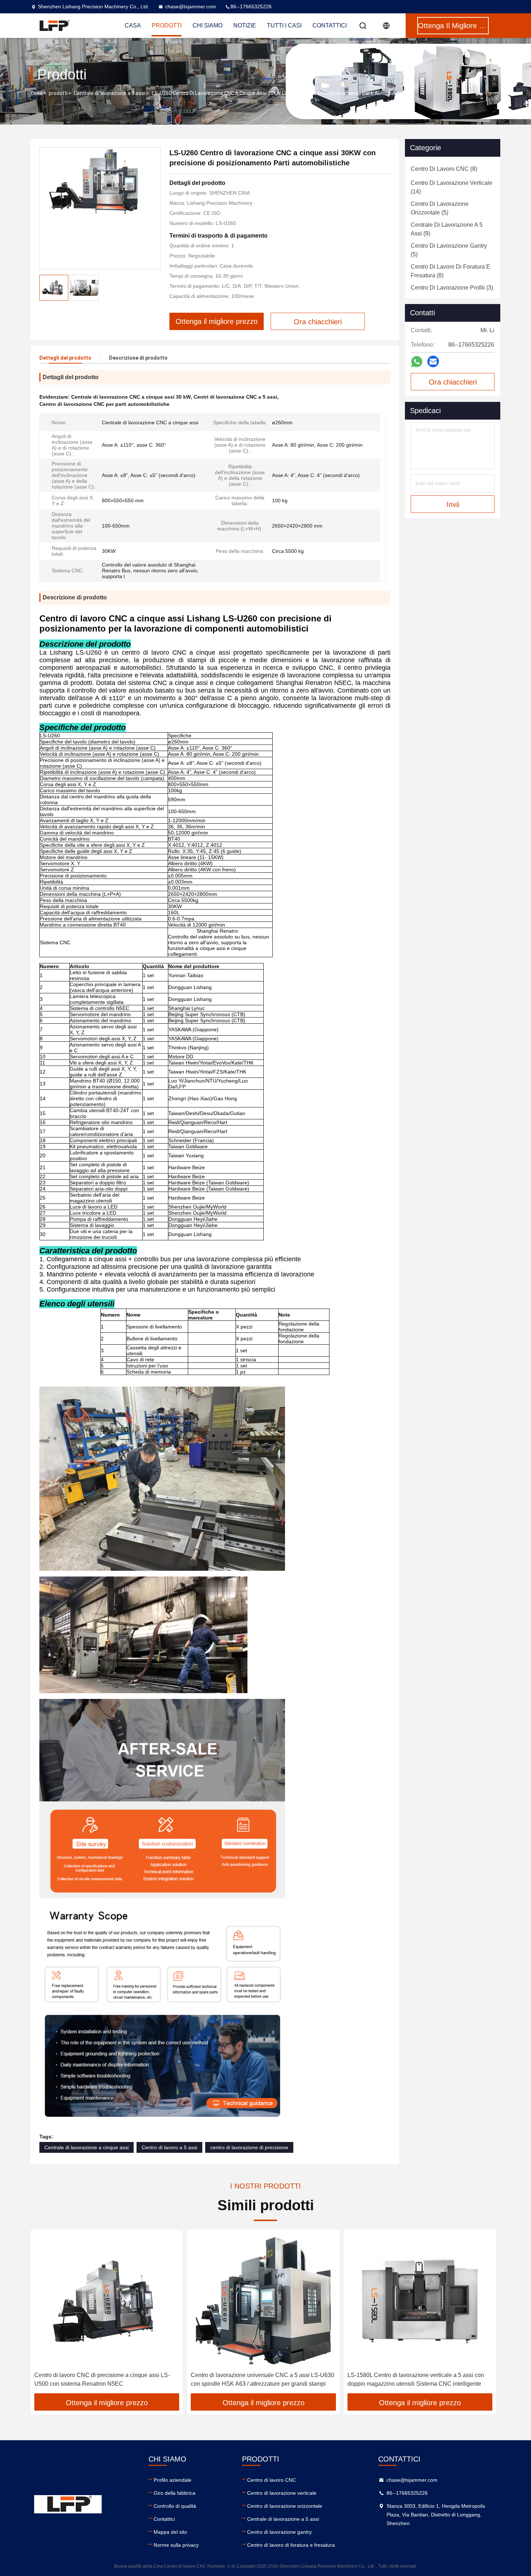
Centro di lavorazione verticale (282, 2493)
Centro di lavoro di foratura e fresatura (291, 2545)
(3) (452, 288)
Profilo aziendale (172, 2480)
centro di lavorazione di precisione (249, 2147)
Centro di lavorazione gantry (279, 2532)
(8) (444, 169)
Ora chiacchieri (453, 382)
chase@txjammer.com (191, 6)
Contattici (330, 25)
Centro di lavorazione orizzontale (285, 2506)
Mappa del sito (170, 2532)
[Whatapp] (417, 362)
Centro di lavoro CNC (271, 2480)
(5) (440, 208)
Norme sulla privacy (176, 2545)
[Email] (433, 361)
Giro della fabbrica (174, 2493)
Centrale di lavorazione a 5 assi (109, 93)
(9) (447, 229)
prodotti (58, 93)
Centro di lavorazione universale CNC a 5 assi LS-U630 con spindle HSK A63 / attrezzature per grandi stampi (262, 2379)
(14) (452, 187)
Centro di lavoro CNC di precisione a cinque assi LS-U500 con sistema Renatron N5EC (102, 2379)
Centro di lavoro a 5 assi (169, 2147)
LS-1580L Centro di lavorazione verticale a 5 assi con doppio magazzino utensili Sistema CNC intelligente (416, 2379)
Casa (37, 93)
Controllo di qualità (175, 2506)
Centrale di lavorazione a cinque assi (87, 2147)
